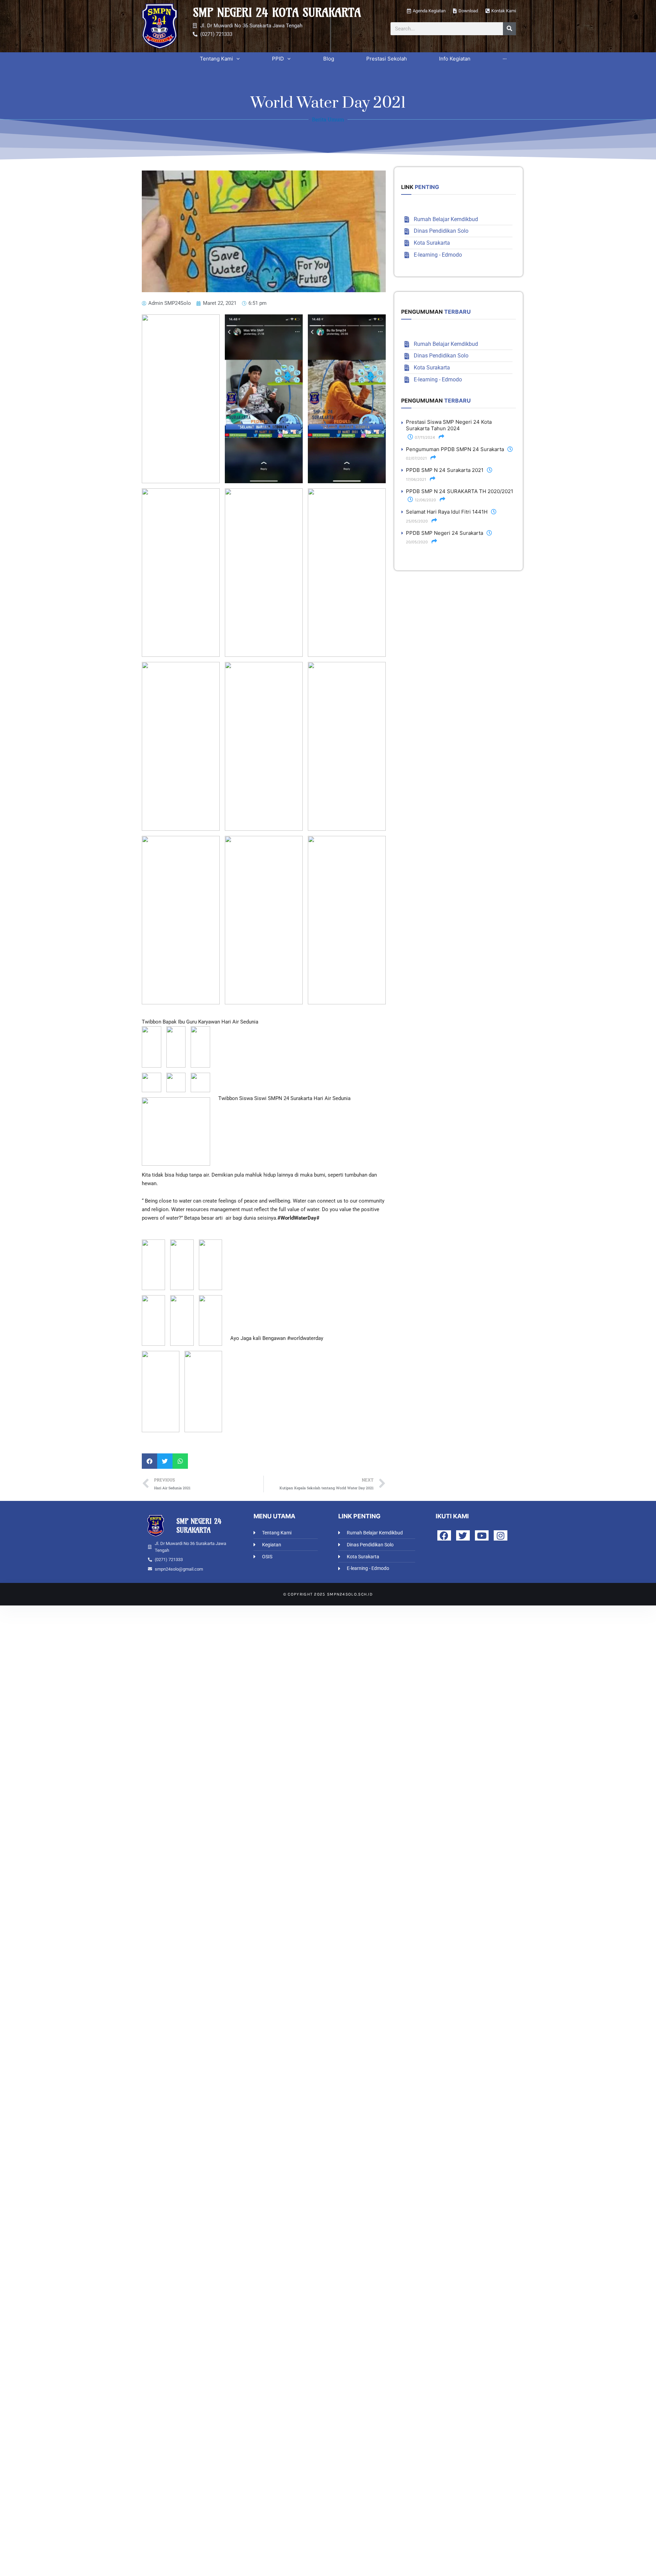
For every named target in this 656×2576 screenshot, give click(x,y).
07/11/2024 (424, 437)
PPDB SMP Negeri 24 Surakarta (445, 533)
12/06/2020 (425, 500)
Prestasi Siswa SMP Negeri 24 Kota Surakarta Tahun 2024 (449, 425)
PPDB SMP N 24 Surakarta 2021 (445, 470)
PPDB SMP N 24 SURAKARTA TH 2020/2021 (460, 491)
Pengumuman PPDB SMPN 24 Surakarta (455, 449)
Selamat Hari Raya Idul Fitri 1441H (447, 512)
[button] (149, 1461)
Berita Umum (328, 119)
